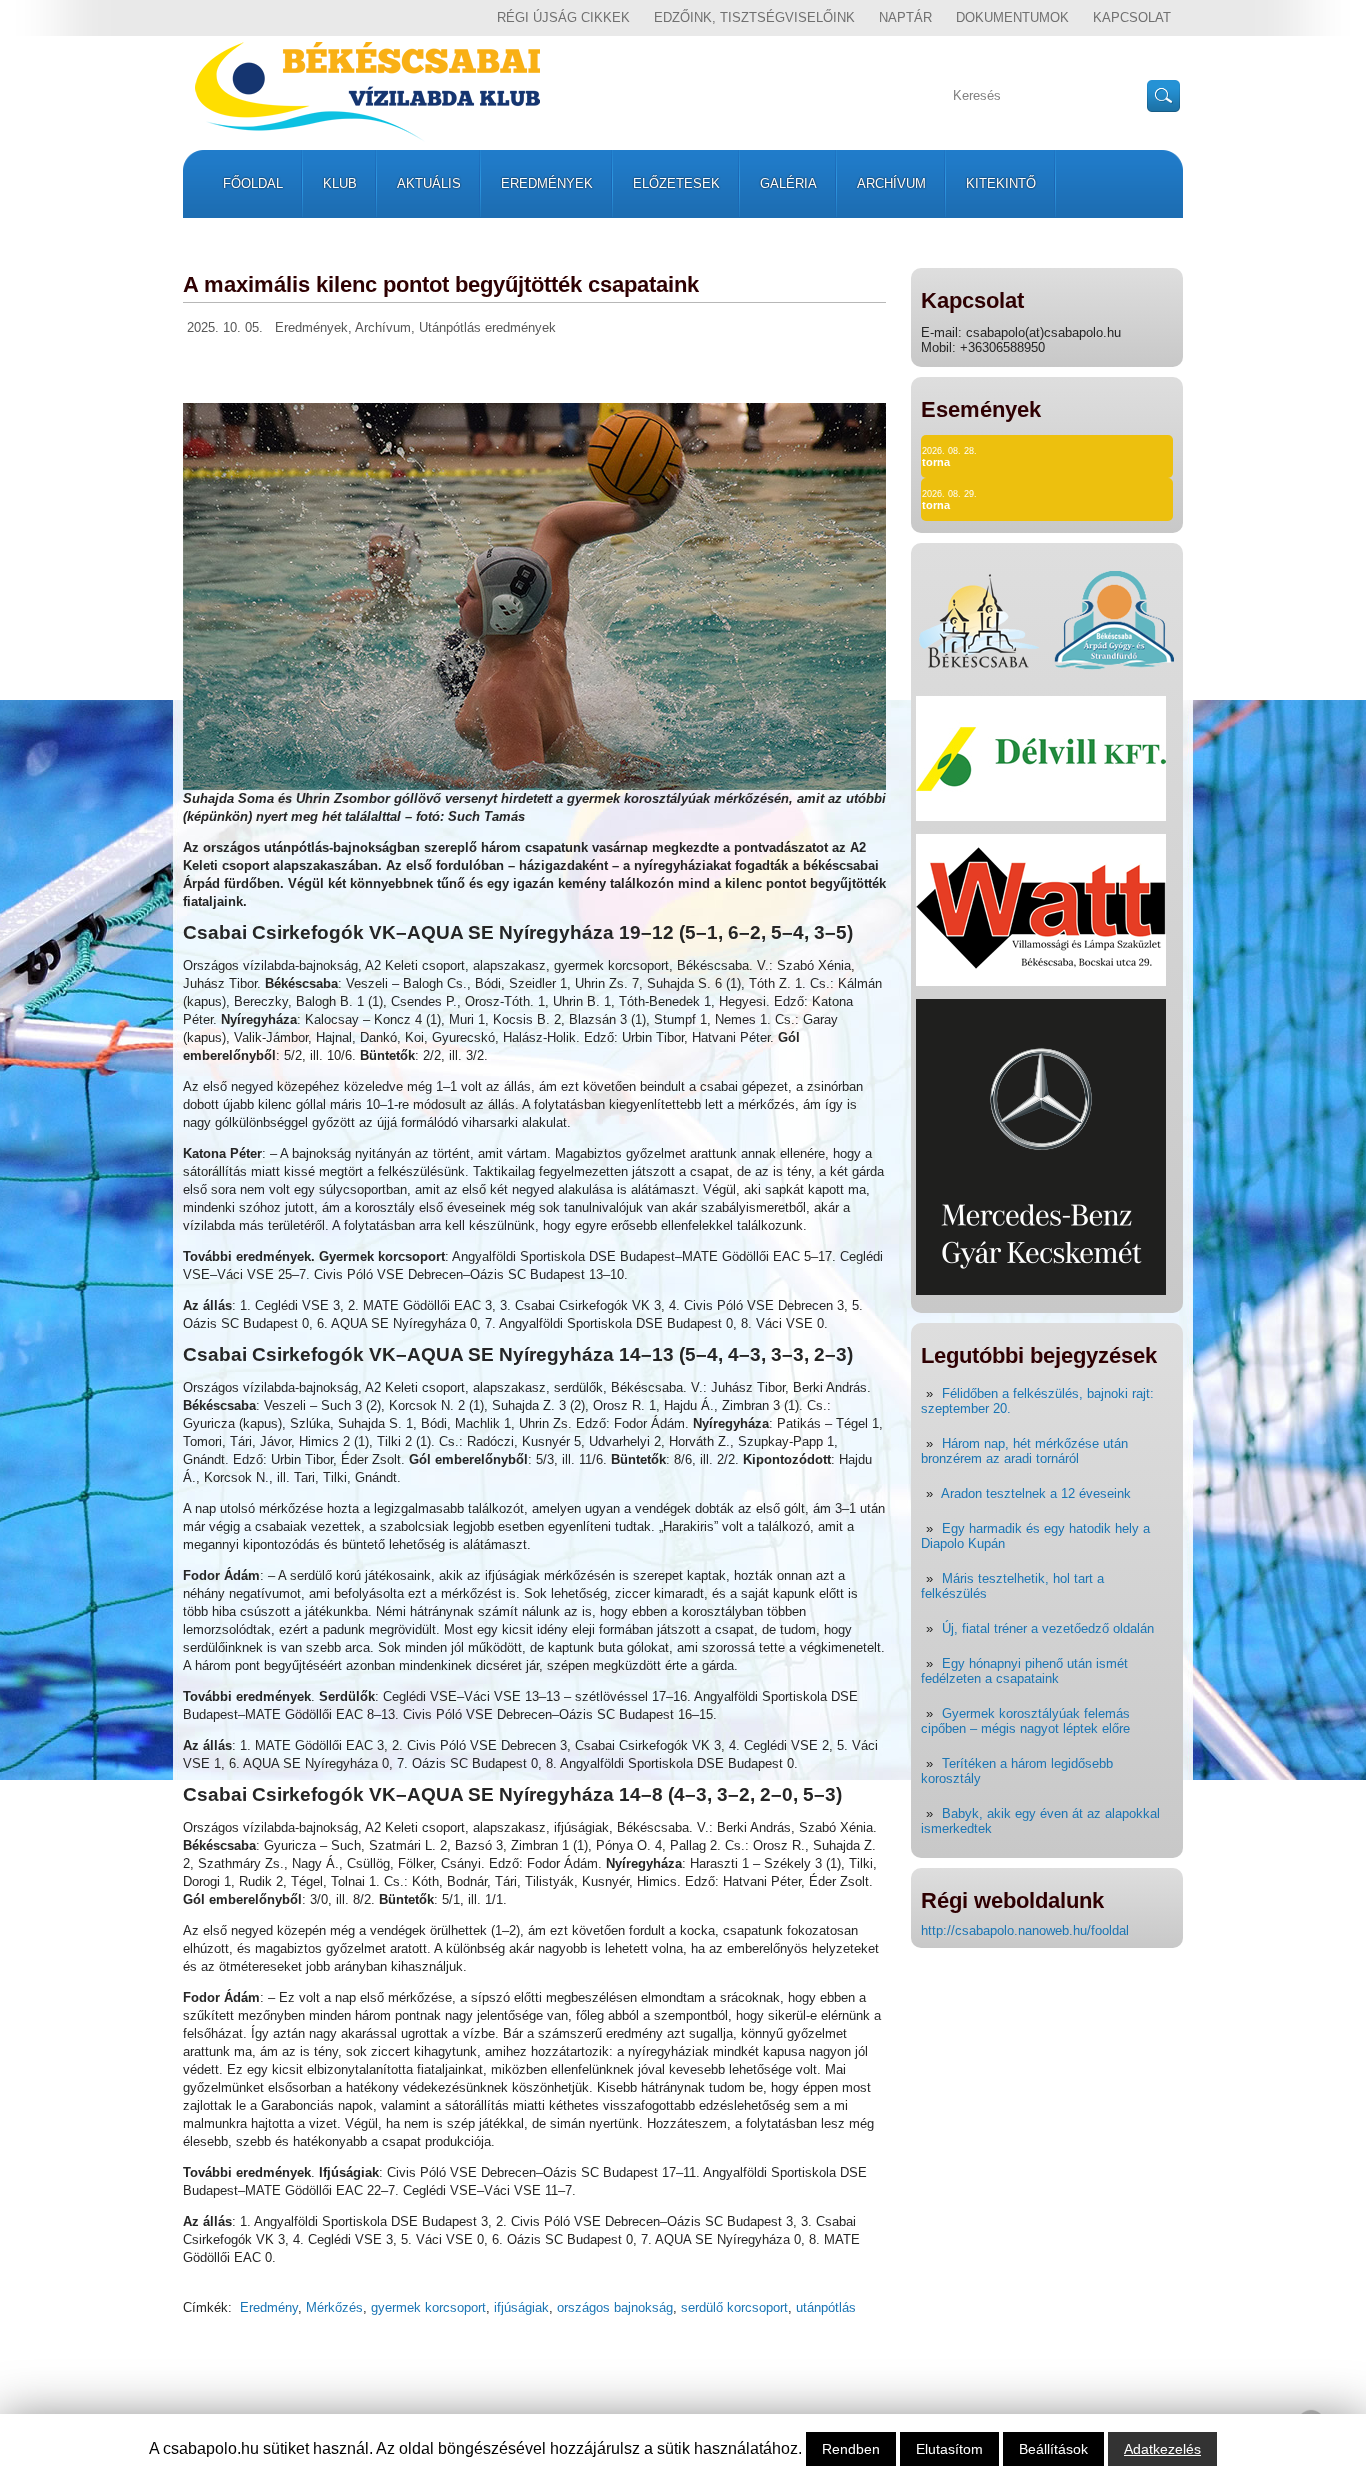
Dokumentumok (1012, 17)
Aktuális (429, 183)
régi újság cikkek (563, 17)
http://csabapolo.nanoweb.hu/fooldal (1025, 1930)
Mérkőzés (334, 2307)
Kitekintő (1001, 183)
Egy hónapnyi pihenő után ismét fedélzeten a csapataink (1024, 1671)
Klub (340, 183)
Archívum (891, 183)
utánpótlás (826, 2307)
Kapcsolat (1132, 17)
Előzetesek (676, 183)
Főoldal (253, 183)
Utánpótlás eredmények (487, 327)
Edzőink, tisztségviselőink (754, 17)
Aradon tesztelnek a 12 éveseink (1036, 1493)
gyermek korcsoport (428, 2307)
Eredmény (269, 2307)
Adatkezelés (1162, 2449)
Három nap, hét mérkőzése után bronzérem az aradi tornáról (1024, 1451)
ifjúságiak (521, 2307)
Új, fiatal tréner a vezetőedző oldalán (1048, 1628)
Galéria (788, 183)
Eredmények (547, 183)
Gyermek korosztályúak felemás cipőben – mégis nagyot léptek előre (1025, 1721)
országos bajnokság (615, 2307)
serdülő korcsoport (734, 2307)
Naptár (905, 17)
